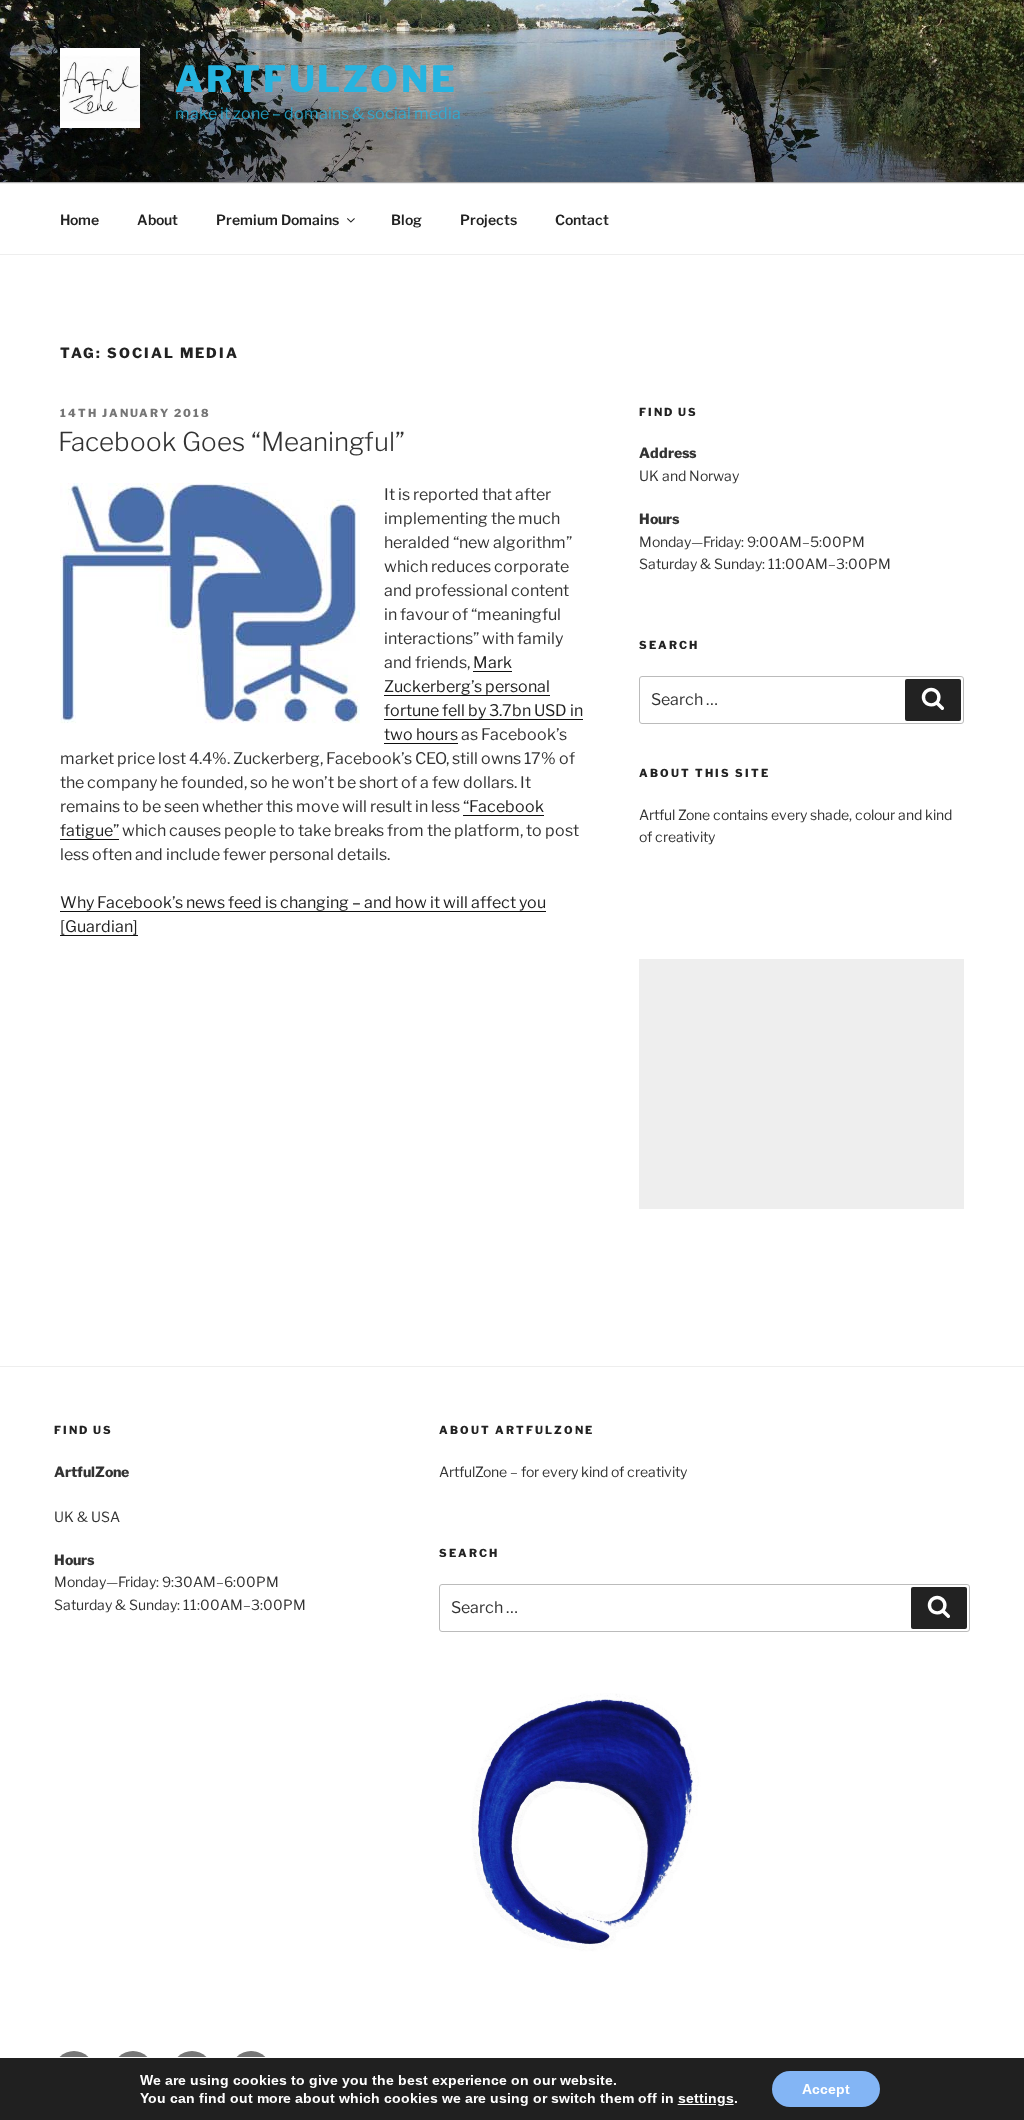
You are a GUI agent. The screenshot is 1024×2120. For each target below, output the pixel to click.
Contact (582, 219)
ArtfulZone (316, 79)
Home (79, 219)
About (157, 219)
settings (706, 2098)
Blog (406, 219)
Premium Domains (277, 219)
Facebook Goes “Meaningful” (231, 441)
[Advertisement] (801, 1084)
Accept (826, 2089)
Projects (488, 219)
